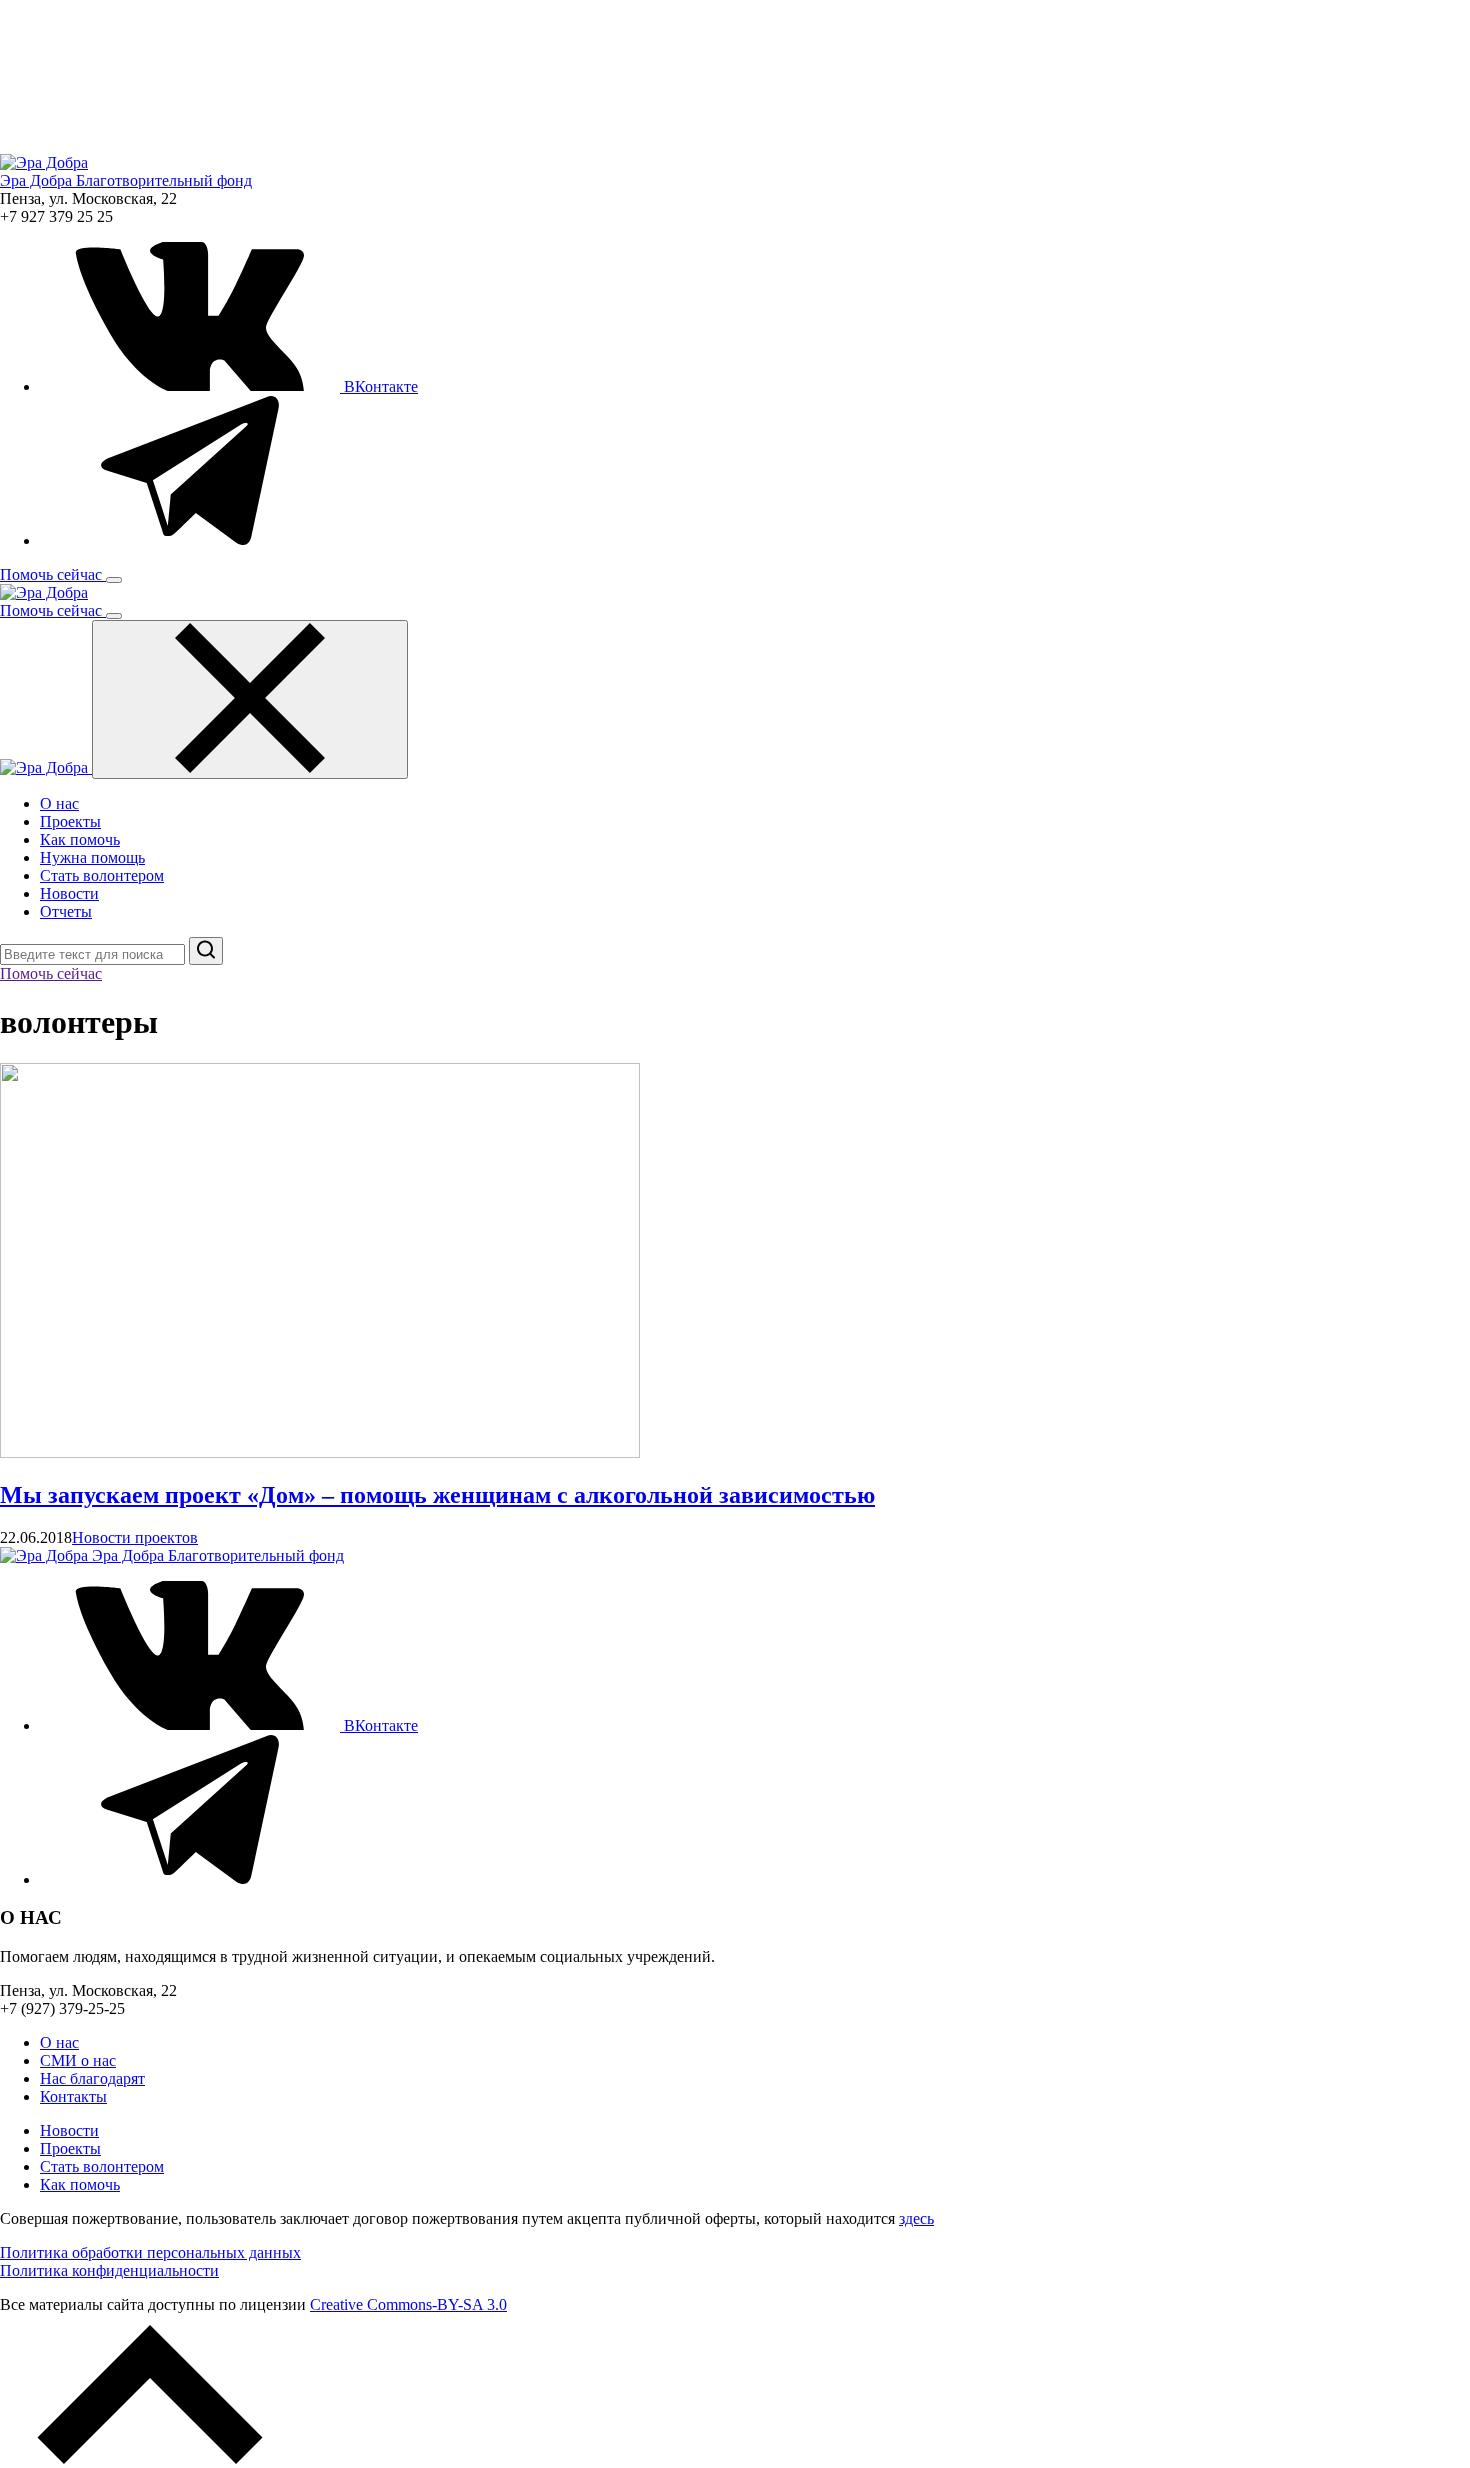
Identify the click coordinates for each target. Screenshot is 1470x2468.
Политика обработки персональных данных (150, 2252)
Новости (69, 893)
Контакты (73, 2096)
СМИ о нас (78, 2060)
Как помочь (80, 839)
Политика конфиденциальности (109, 2270)
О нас (59, 803)
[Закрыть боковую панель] (250, 699)
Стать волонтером (102, 875)
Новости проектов (135, 1537)
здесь (916, 2218)
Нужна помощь (92, 857)
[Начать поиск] (206, 951)
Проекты (70, 821)
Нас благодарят (92, 2078)
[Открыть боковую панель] (114, 580)
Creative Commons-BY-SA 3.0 (408, 2304)
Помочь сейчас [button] (53, 574)
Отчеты (66, 911)
